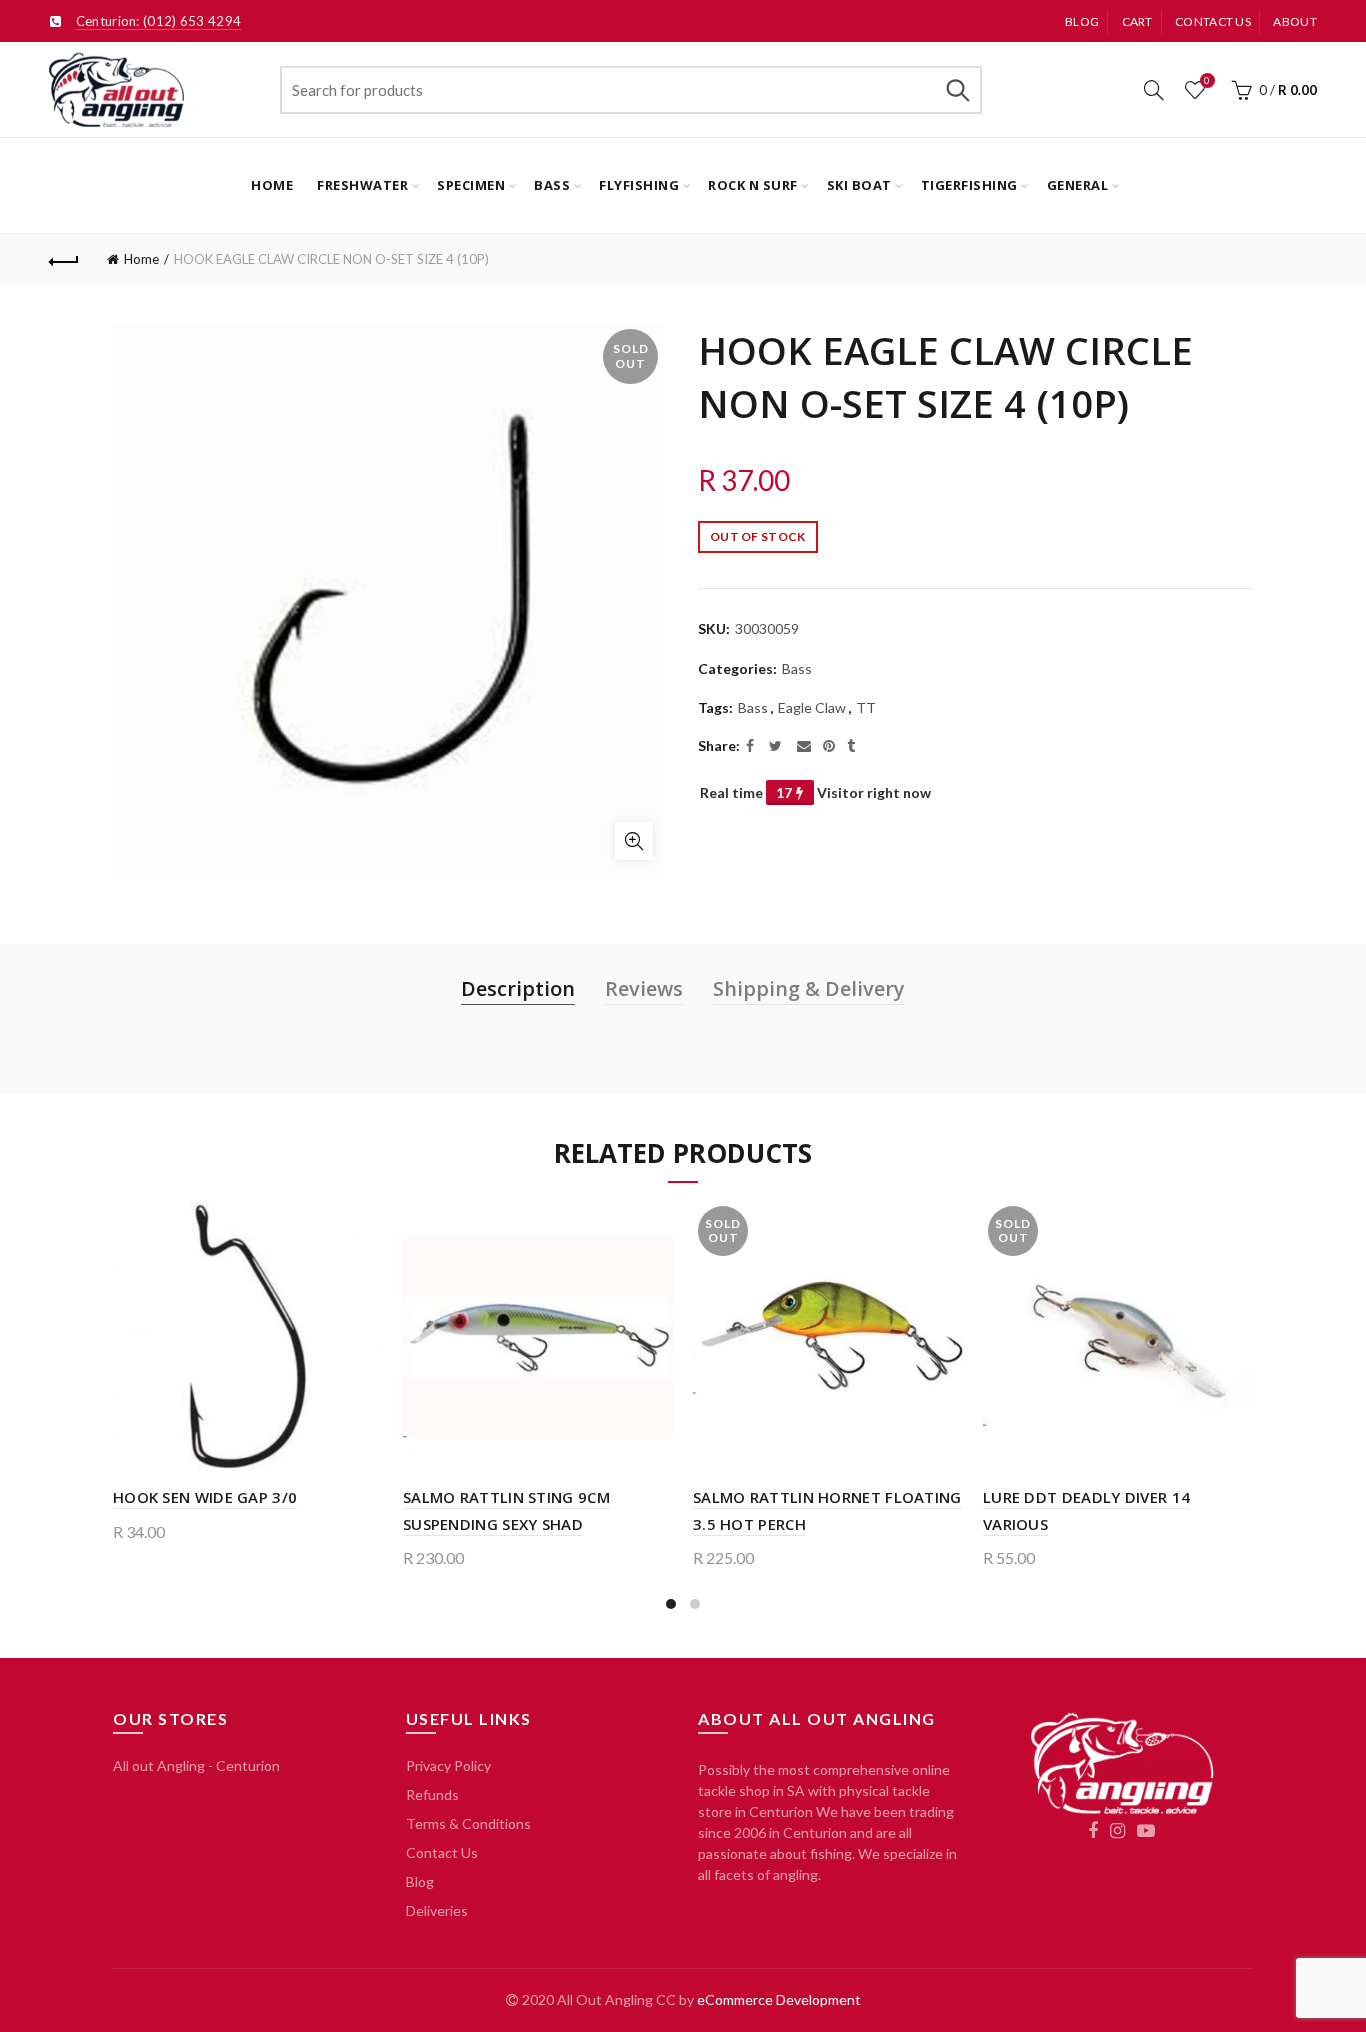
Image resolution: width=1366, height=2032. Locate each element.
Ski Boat (859, 185)
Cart (1137, 21)
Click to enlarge (634, 841)
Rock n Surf (753, 185)
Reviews (644, 988)
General (1078, 185)
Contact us (1213, 21)
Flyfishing (639, 185)
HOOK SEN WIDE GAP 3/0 (205, 1497)
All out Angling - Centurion (196, 1765)
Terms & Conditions (468, 1823)
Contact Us (442, 1852)
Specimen (471, 185)
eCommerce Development (779, 1999)
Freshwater (362, 185)
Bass (552, 185)
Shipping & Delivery (809, 988)
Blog (1082, 21)
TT (866, 707)
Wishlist (1207, 80)
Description (518, 988)
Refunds (432, 1794)
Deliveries (437, 1910)
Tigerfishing (969, 185)
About (1295, 21)
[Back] (64, 259)
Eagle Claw (812, 707)
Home (272, 185)
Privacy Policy (448, 1765)
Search (957, 90)
